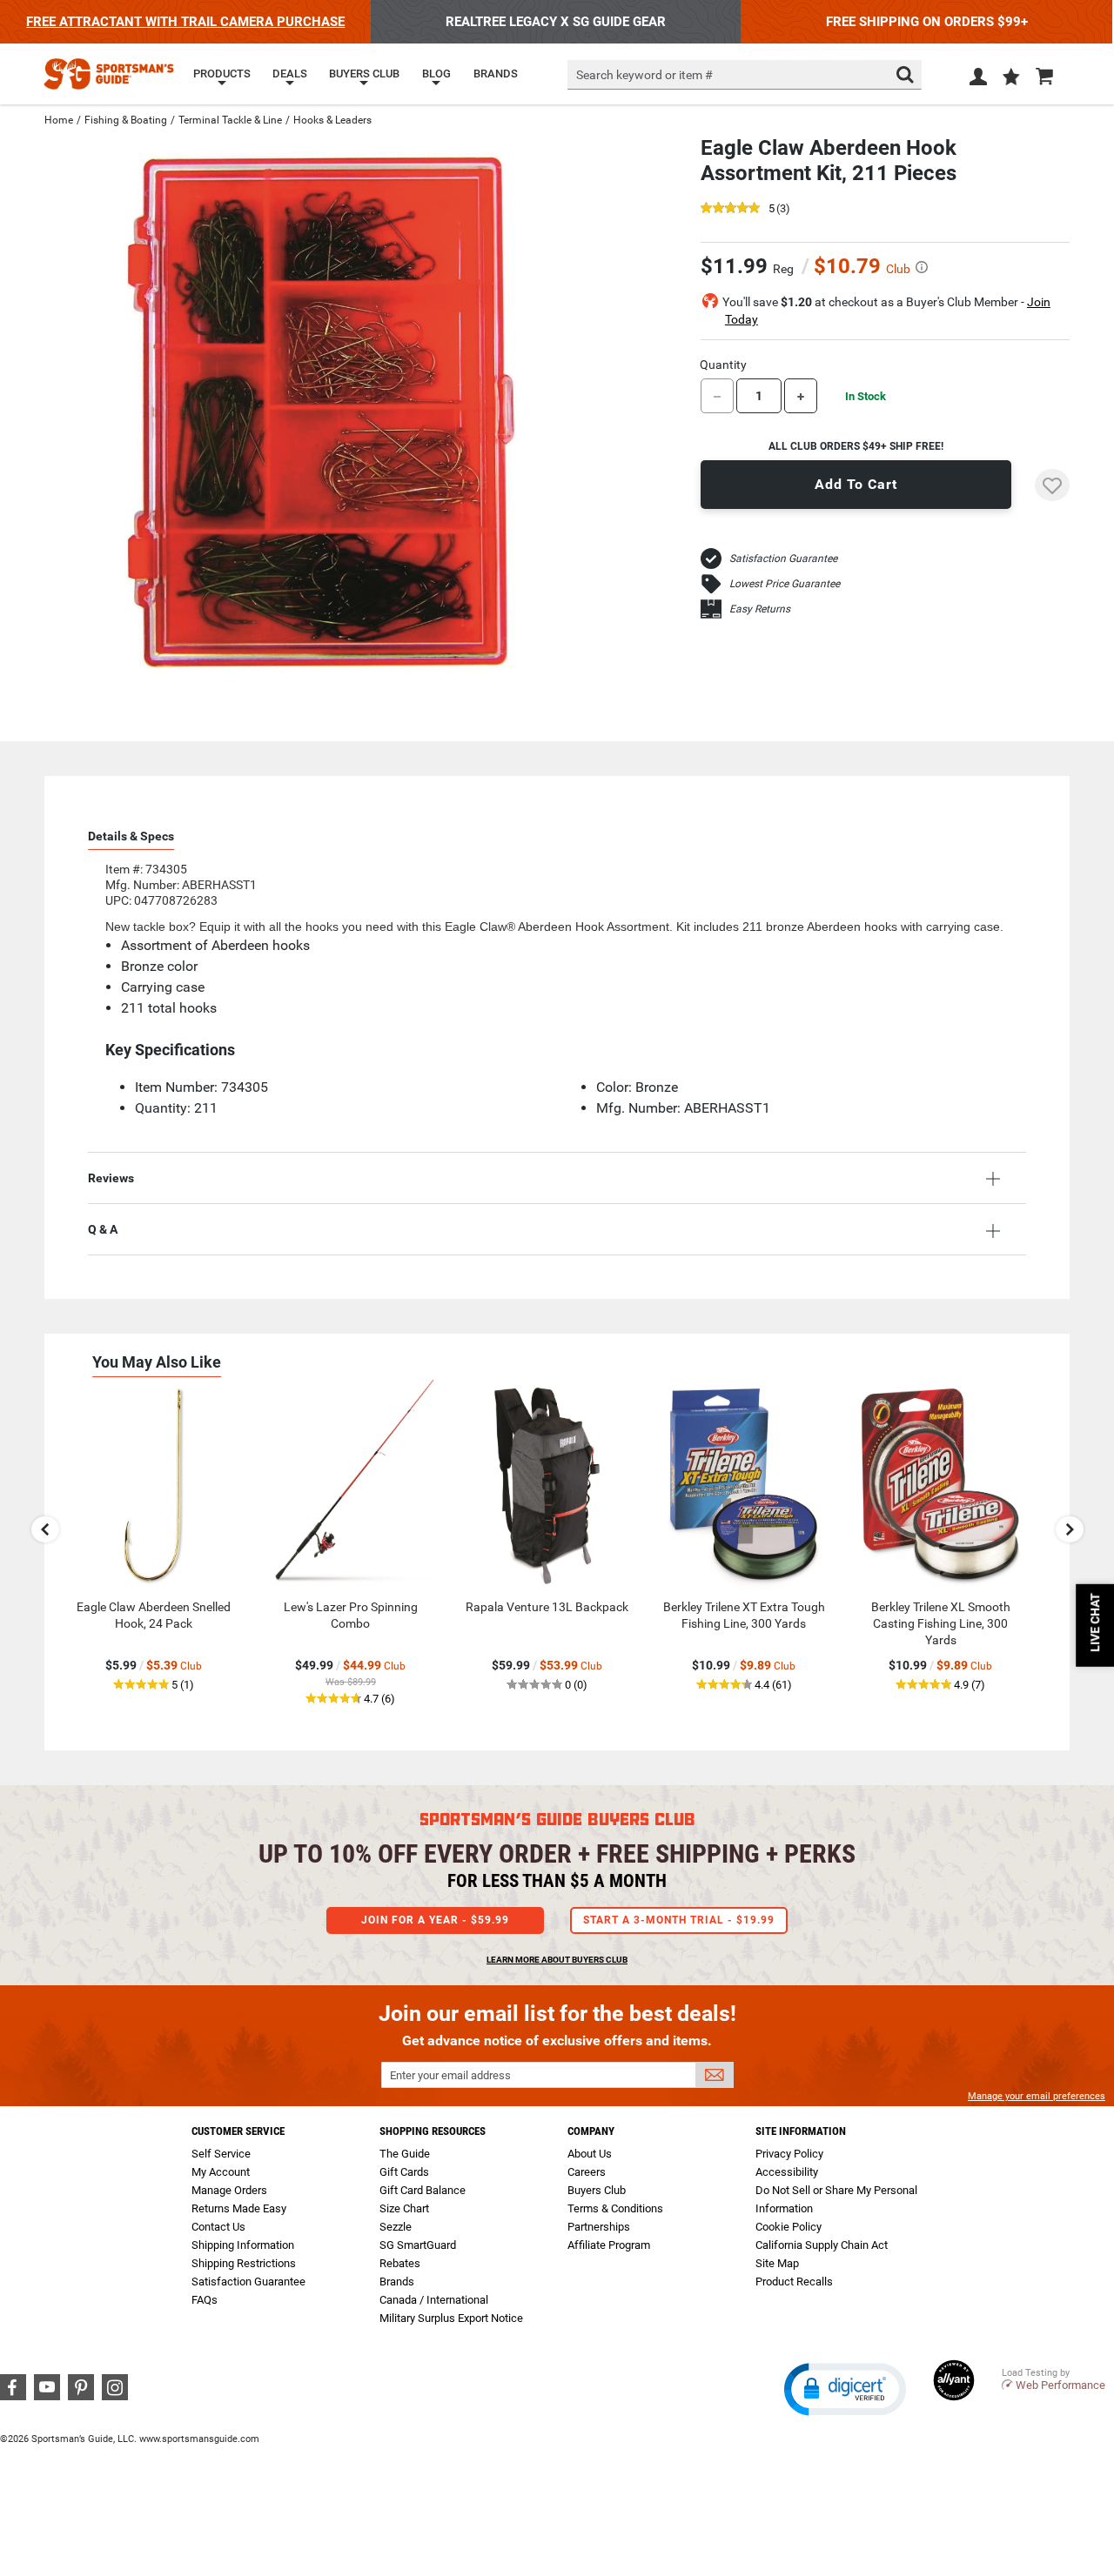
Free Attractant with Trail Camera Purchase (185, 22)
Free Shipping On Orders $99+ (927, 22)
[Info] (922, 267)
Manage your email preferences (1037, 2096)
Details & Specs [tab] (131, 836)
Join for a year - (435, 1920)
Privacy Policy (789, 2154)
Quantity (723, 365)
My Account (221, 2172)
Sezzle (396, 2227)
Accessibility (787, 2172)
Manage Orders (229, 2190)
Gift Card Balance (423, 2190)
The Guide (405, 2154)
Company (591, 2131)
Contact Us (218, 2227)
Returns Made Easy (239, 2208)
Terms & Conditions (615, 2208)
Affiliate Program (609, 2245)
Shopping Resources (433, 2131)
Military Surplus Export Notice (451, 2318)
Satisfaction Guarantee (783, 559)
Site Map (777, 2263)
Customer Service (238, 2131)
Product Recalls (794, 2282)
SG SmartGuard (418, 2245)
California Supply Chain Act (822, 2245)
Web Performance (1060, 2385)
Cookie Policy (789, 2227)
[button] (1011, 78)
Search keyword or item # (644, 75)
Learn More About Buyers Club (557, 1960)
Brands (397, 2282)
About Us (590, 2154)
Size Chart (404, 2208)
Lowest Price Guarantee (785, 584)
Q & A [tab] (103, 1229)
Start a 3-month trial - (679, 1920)
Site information (801, 2131)
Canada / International (434, 2300)
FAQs (205, 2300)
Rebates (400, 2263)
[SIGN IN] (978, 80)
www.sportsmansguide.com (199, 2439)
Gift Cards (404, 2172)
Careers (587, 2172)
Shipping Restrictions (244, 2263)
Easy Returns (760, 609)
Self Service (221, 2154)
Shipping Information (243, 2245)
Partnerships (599, 2227)
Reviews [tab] (111, 1178)
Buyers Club (597, 2190)
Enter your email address (450, 2075)
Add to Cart (856, 484)
